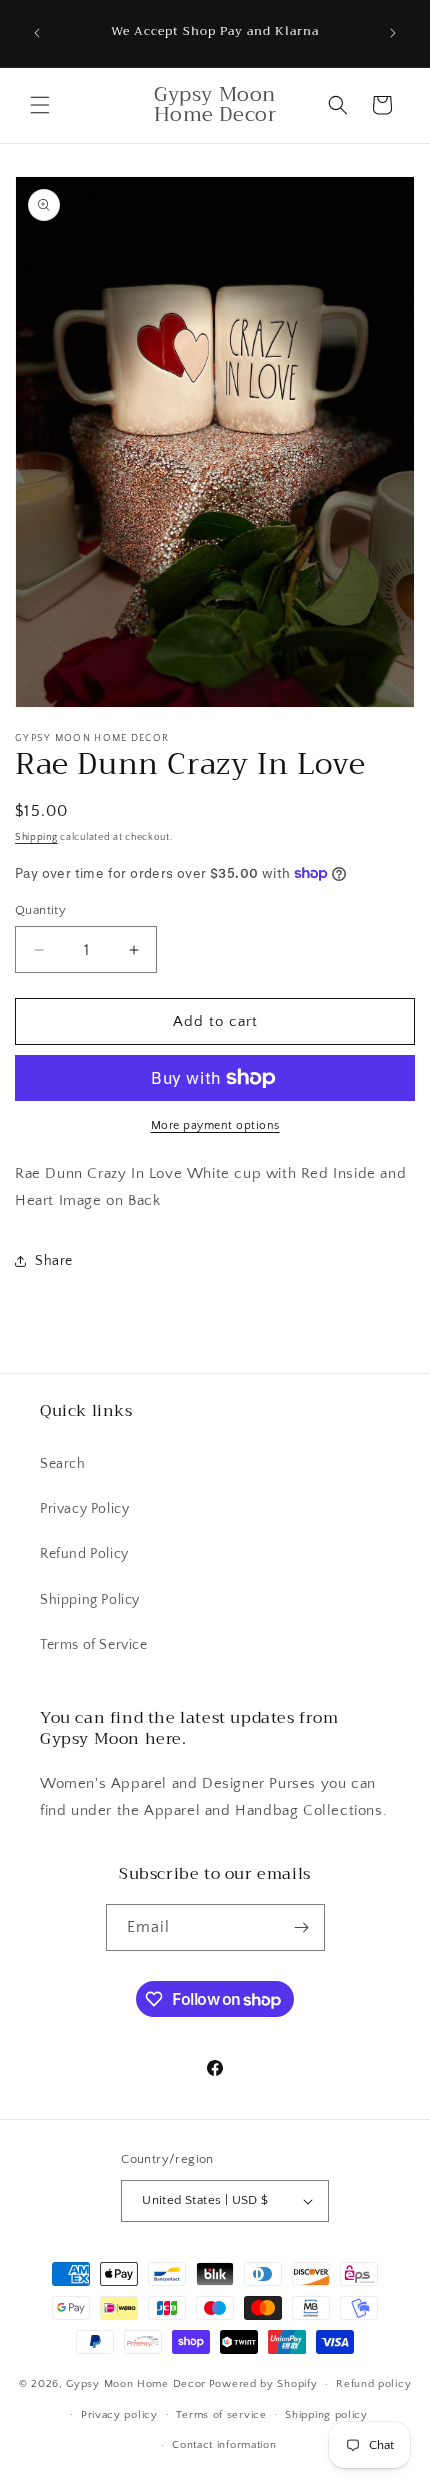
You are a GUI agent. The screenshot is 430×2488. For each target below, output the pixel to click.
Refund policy (373, 2384)
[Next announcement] (393, 33)
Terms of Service (94, 1645)
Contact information (224, 2445)
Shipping (36, 837)
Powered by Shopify (263, 2384)
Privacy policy (119, 2415)
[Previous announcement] (37, 33)
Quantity (40, 910)
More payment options (215, 1125)
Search (63, 1464)
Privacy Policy (84, 1509)
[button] (40, 105)
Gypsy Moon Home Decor (136, 2384)
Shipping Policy (90, 1600)
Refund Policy (84, 1554)
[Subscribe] (302, 1927)
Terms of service (221, 2415)
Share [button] (54, 1261)
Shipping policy (326, 2415)
